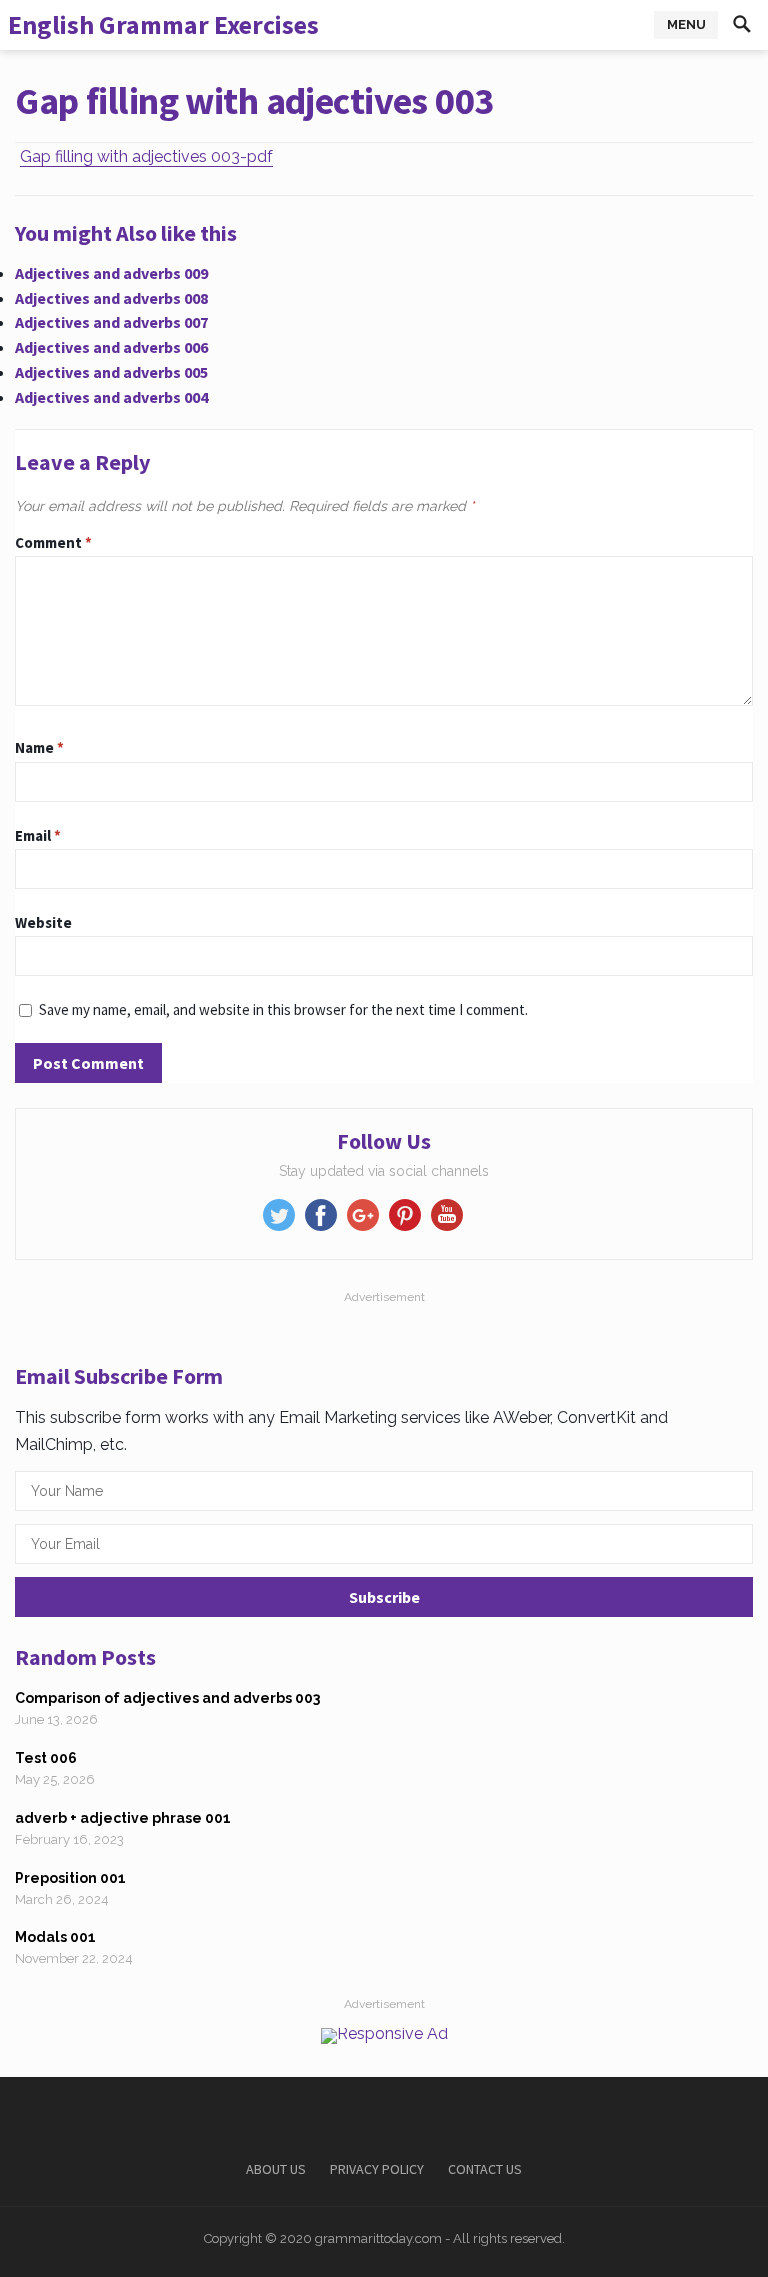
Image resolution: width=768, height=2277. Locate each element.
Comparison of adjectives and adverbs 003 (167, 1698)
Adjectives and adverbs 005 (111, 372)
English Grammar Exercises (163, 24)
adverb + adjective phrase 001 (123, 1818)
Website (43, 922)
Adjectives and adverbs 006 (111, 347)
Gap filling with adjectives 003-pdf (146, 156)
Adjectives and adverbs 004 (111, 397)
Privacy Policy (377, 2169)
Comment (53, 542)
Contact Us (485, 2169)
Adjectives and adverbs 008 (111, 298)
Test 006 (46, 1758)
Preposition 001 (70, 1878)
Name (39, 747)
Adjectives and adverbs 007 (111, 322)
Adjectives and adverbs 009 (111, 273)
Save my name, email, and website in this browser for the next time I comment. (283, 1009)
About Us (276, 2169)
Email (38, 835)
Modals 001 (55, 1937)
